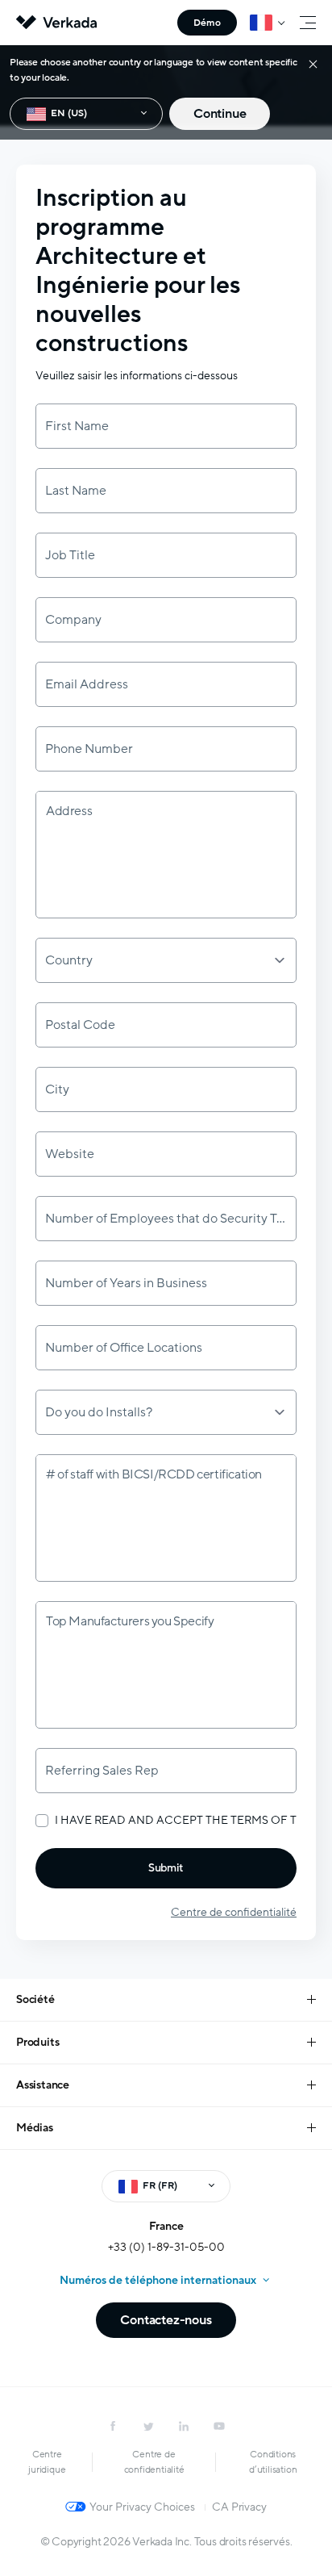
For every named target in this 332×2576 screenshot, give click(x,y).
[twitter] (148, 2426)
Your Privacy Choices (142, 2507)
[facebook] (113, 2426)
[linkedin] (184, 2426)
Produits (37, 2042)
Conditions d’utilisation (273, 2462)
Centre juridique (47, 2462)
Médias (35, 2128)
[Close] (313, 63)
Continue (220, 114)
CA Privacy (239, 2507)
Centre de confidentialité (234, 1912)
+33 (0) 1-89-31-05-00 (166, 2247)
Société (35, 1999)
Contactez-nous (166, 2320)
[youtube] (219, 2426)
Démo (207, 23)
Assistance (43, 2085)
